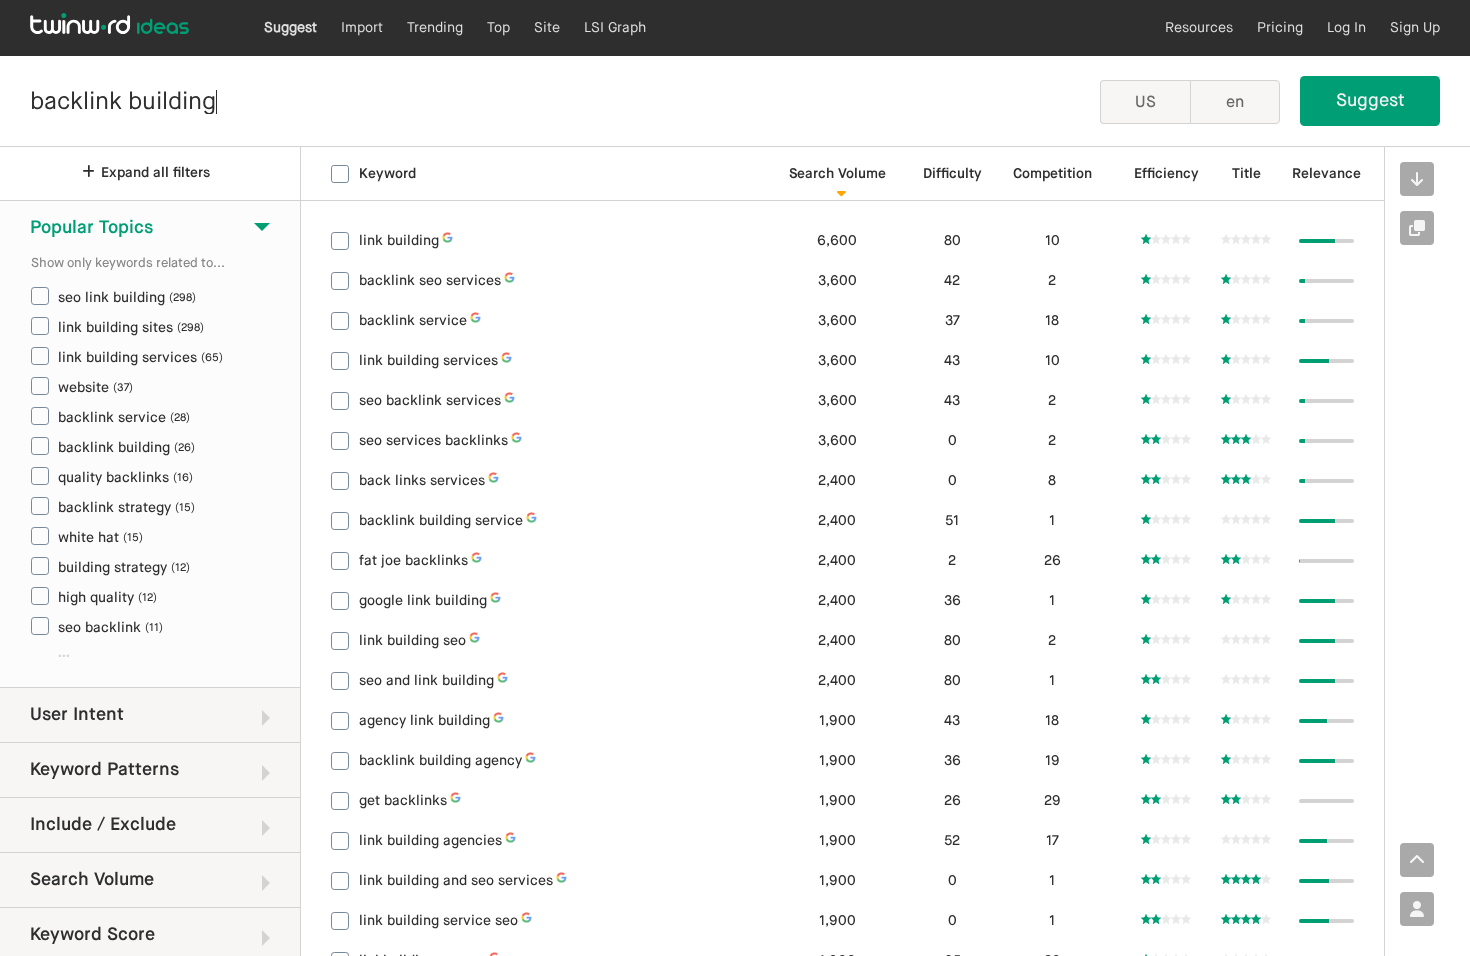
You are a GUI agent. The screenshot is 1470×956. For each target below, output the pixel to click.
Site (547, 28)
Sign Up (1415, 28)
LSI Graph (615, 28)
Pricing (1280, 28)
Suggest (290, 28)
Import (362, 28)
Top (498, 28)
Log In (1346, 28)
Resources (1199, 28)
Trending (435, 28)
